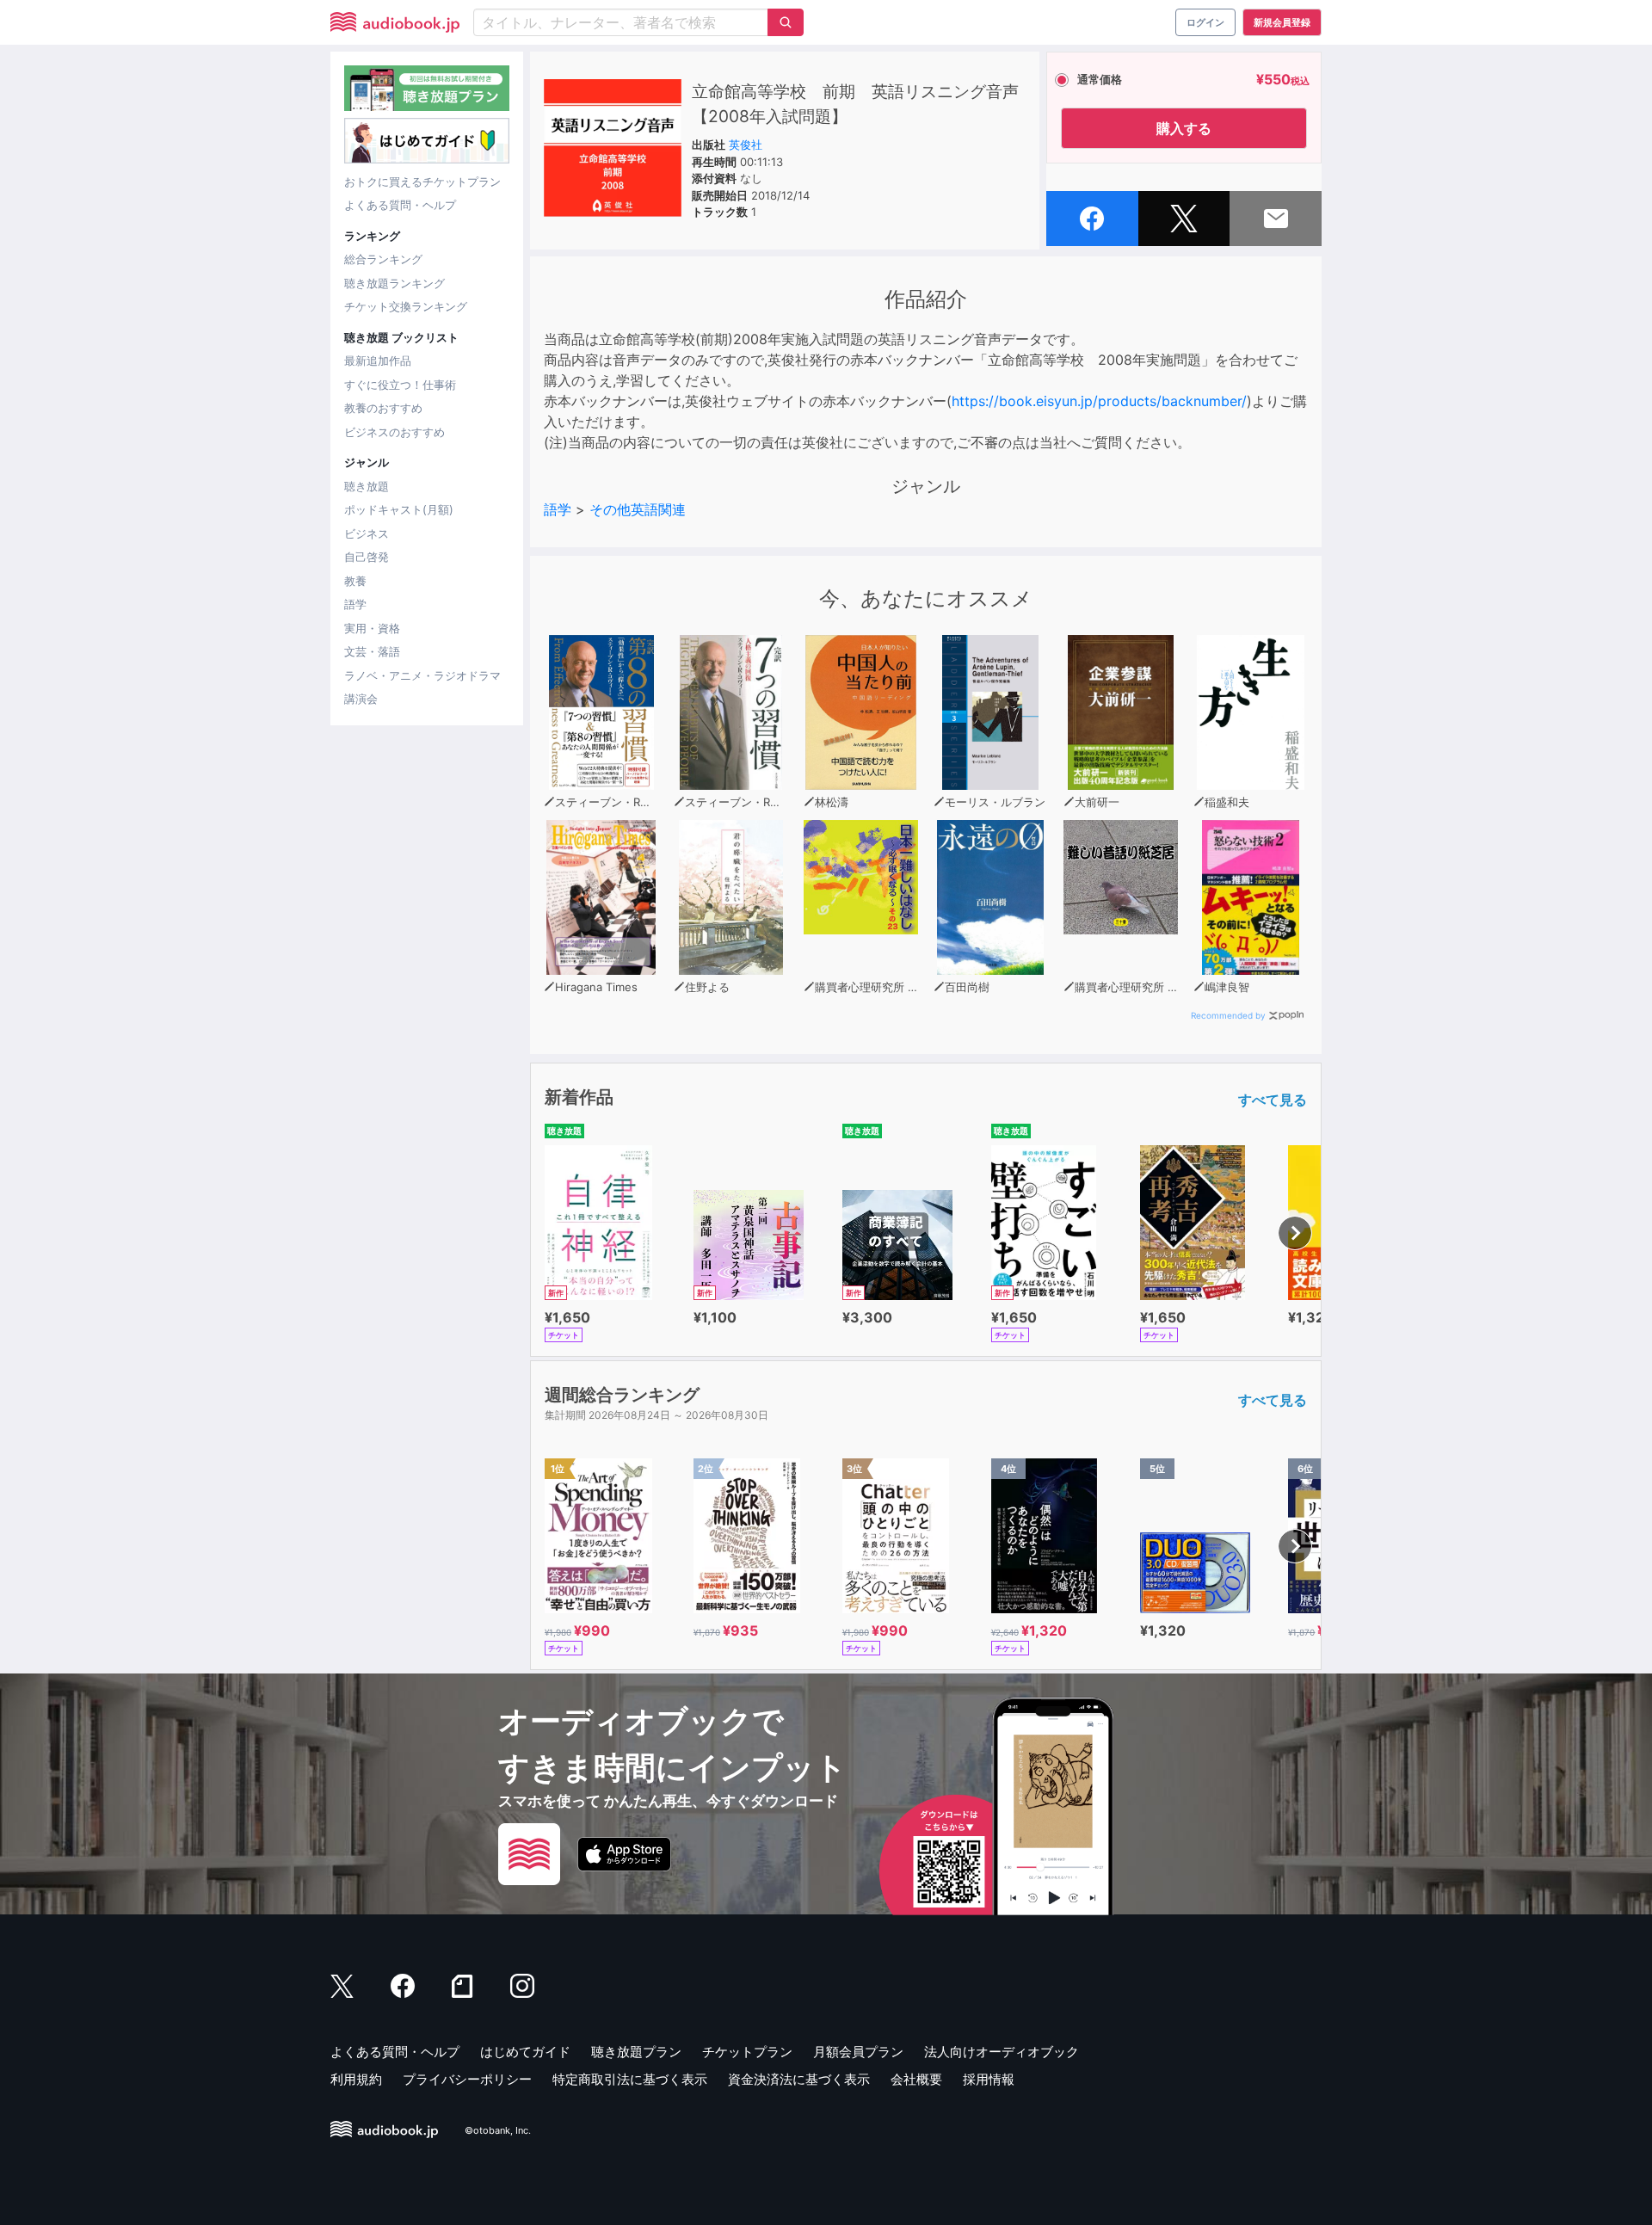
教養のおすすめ (383, 408)
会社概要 (916, 2079)
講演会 (361, 699)
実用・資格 (372, 628)
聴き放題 (367, 486)
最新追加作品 (378, 361)
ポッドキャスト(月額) (399, 509)
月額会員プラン (858, 2052)
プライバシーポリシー (467, 2079)
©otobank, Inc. (498, 2131)
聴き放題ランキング (395, 283)
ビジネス (367, 533)
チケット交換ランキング (406, 306)
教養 (355, 581)
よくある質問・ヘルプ (400, 205)
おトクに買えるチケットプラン (422, 182)
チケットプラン (747, 2052)
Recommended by (1228, 1015)
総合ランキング (383, 259)
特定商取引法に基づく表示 (630, 2079)
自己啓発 (367, 557)
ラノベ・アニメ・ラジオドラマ (422, 675)
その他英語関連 (638, 509)
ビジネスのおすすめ (395, 432)
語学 (355, 604)
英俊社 (746, 145)
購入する (1184, 128)
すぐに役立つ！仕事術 (400, 385)
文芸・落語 (372, 651)
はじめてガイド (525, 2052)
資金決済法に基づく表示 (799, 2079)
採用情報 (989, 2079)
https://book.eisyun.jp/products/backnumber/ (1099, 401)
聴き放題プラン (636, 2052)
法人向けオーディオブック (1002, 2052)
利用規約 (356, 2079)
